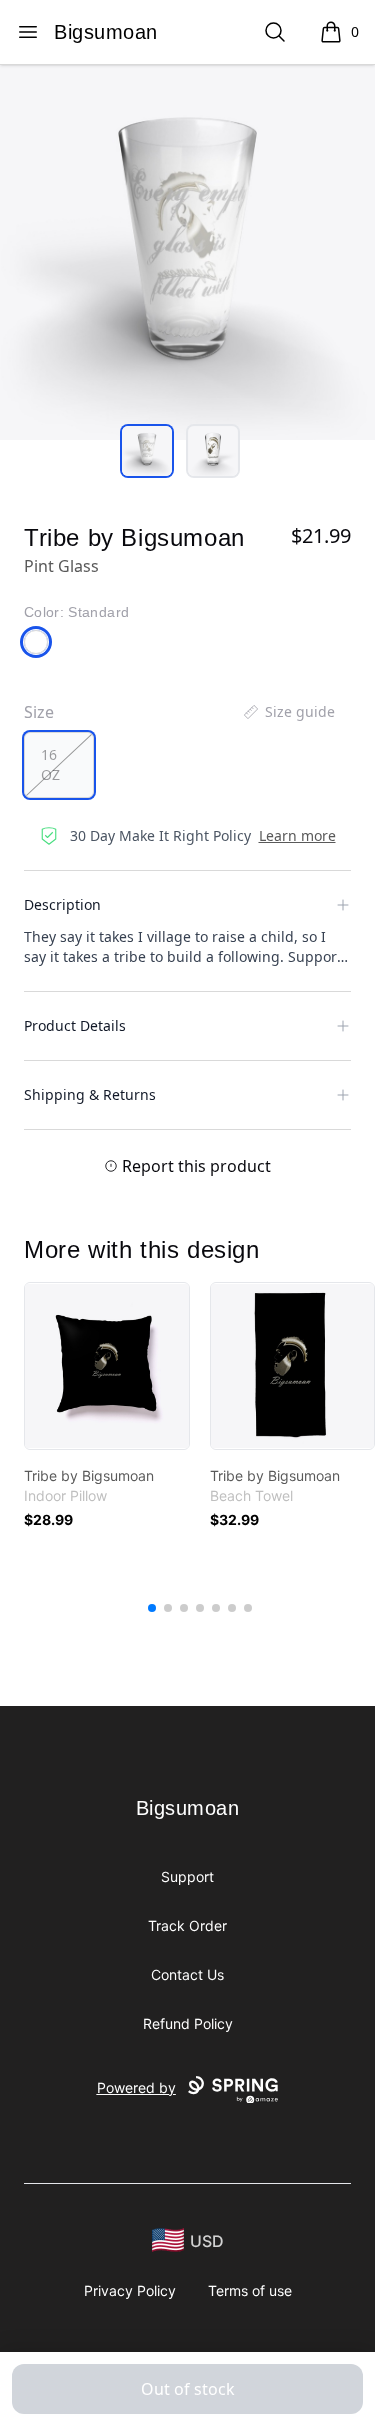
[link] (107, 1366)
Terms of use (250, 2290)
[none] (288, 712)
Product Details (75, 1025)
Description (62, 904)
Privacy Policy (130, 2290)
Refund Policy (188, 2023)
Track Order (187, 1925)
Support (187, 1876)
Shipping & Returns (90, 1094)
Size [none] (39, 712)
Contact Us (187, 1974)
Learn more (297, 835)
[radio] (59, 765)
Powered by (136, 2087)
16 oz (50, 764)
